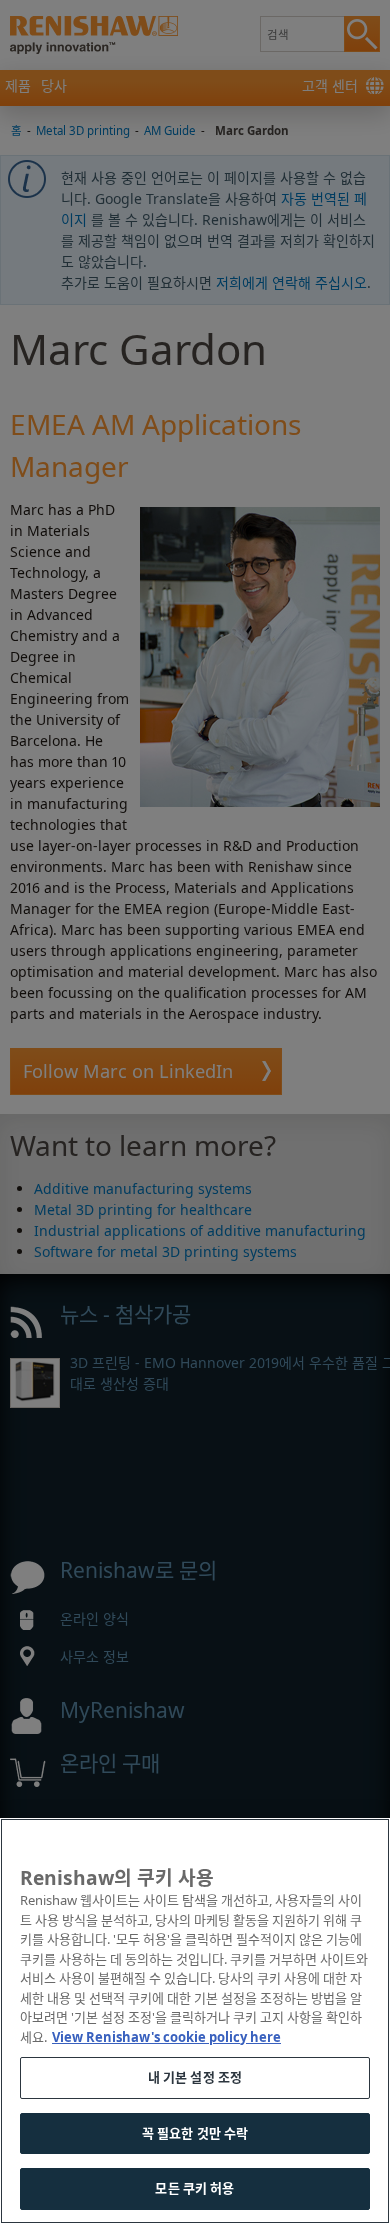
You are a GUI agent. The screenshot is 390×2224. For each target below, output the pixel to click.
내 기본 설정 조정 (195, 2077)
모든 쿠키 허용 (194, 2188)
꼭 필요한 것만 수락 (195, 2133)
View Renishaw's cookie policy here (166, 2037)
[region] (195, 2021)
